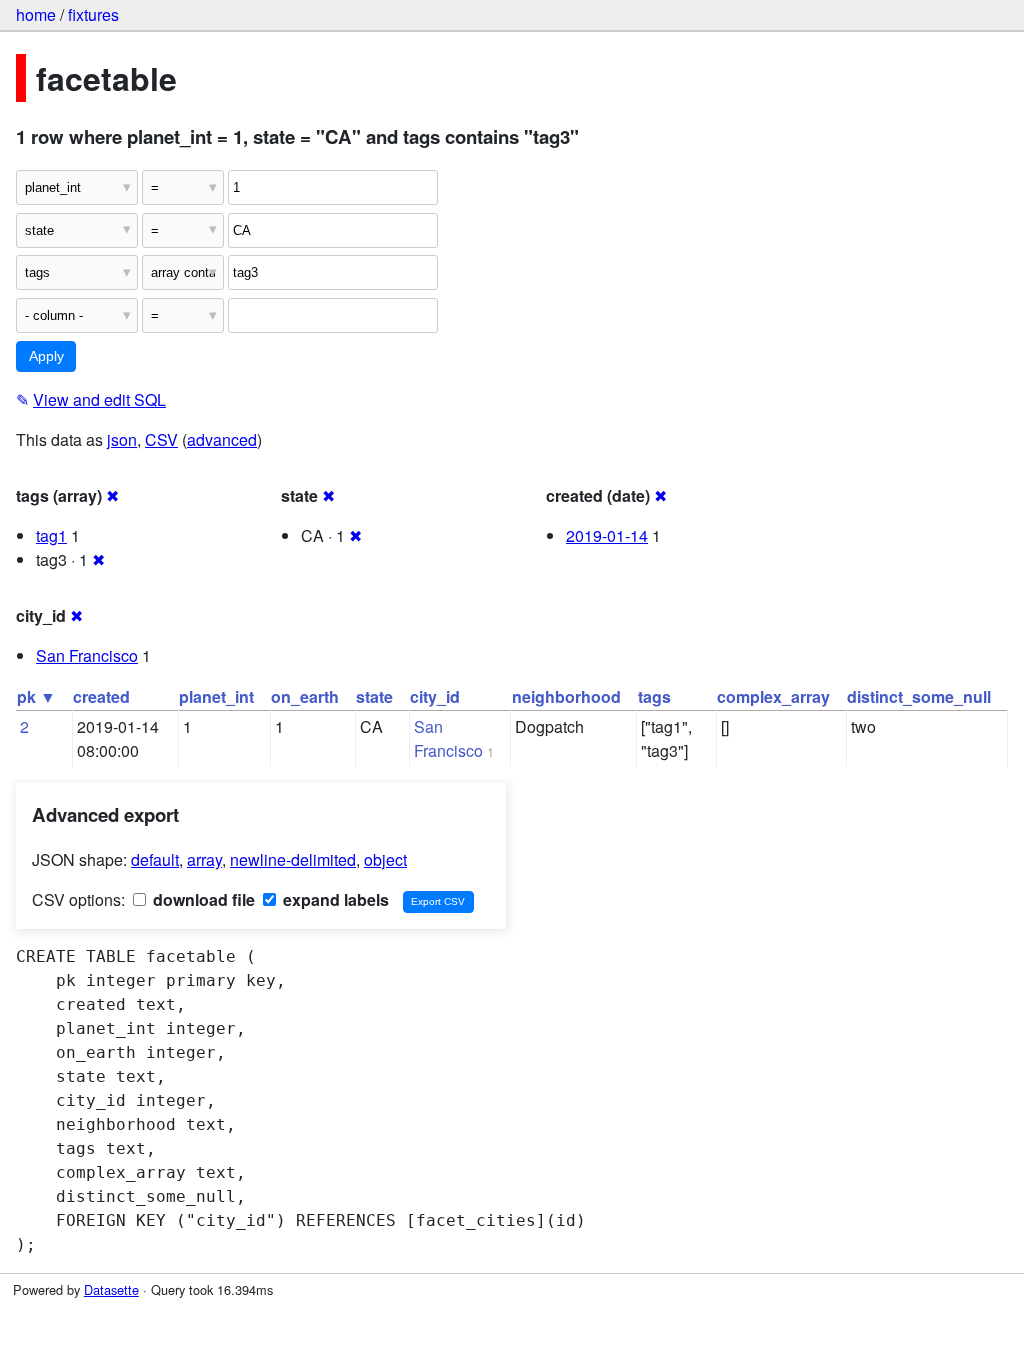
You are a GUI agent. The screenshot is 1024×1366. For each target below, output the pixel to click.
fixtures (93, 14)
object (385, 859)
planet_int (216, 696)
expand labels (334, 899)
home (36, 14)
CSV (161, 439)
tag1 (51, 535)
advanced (222, 439)
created (101, 696)
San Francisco (87, 655)
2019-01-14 (607, 535)
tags (654, 696)
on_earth (305, 696)
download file (202, 899)
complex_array (773, 696)
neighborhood (566, 696)
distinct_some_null (919, 696)
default (155, 859)
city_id (435, 696)
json (122, 439)
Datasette (111, 1289)
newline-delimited (293, 859)
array (204, 859)
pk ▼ (36, 696)
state (374, 696)
